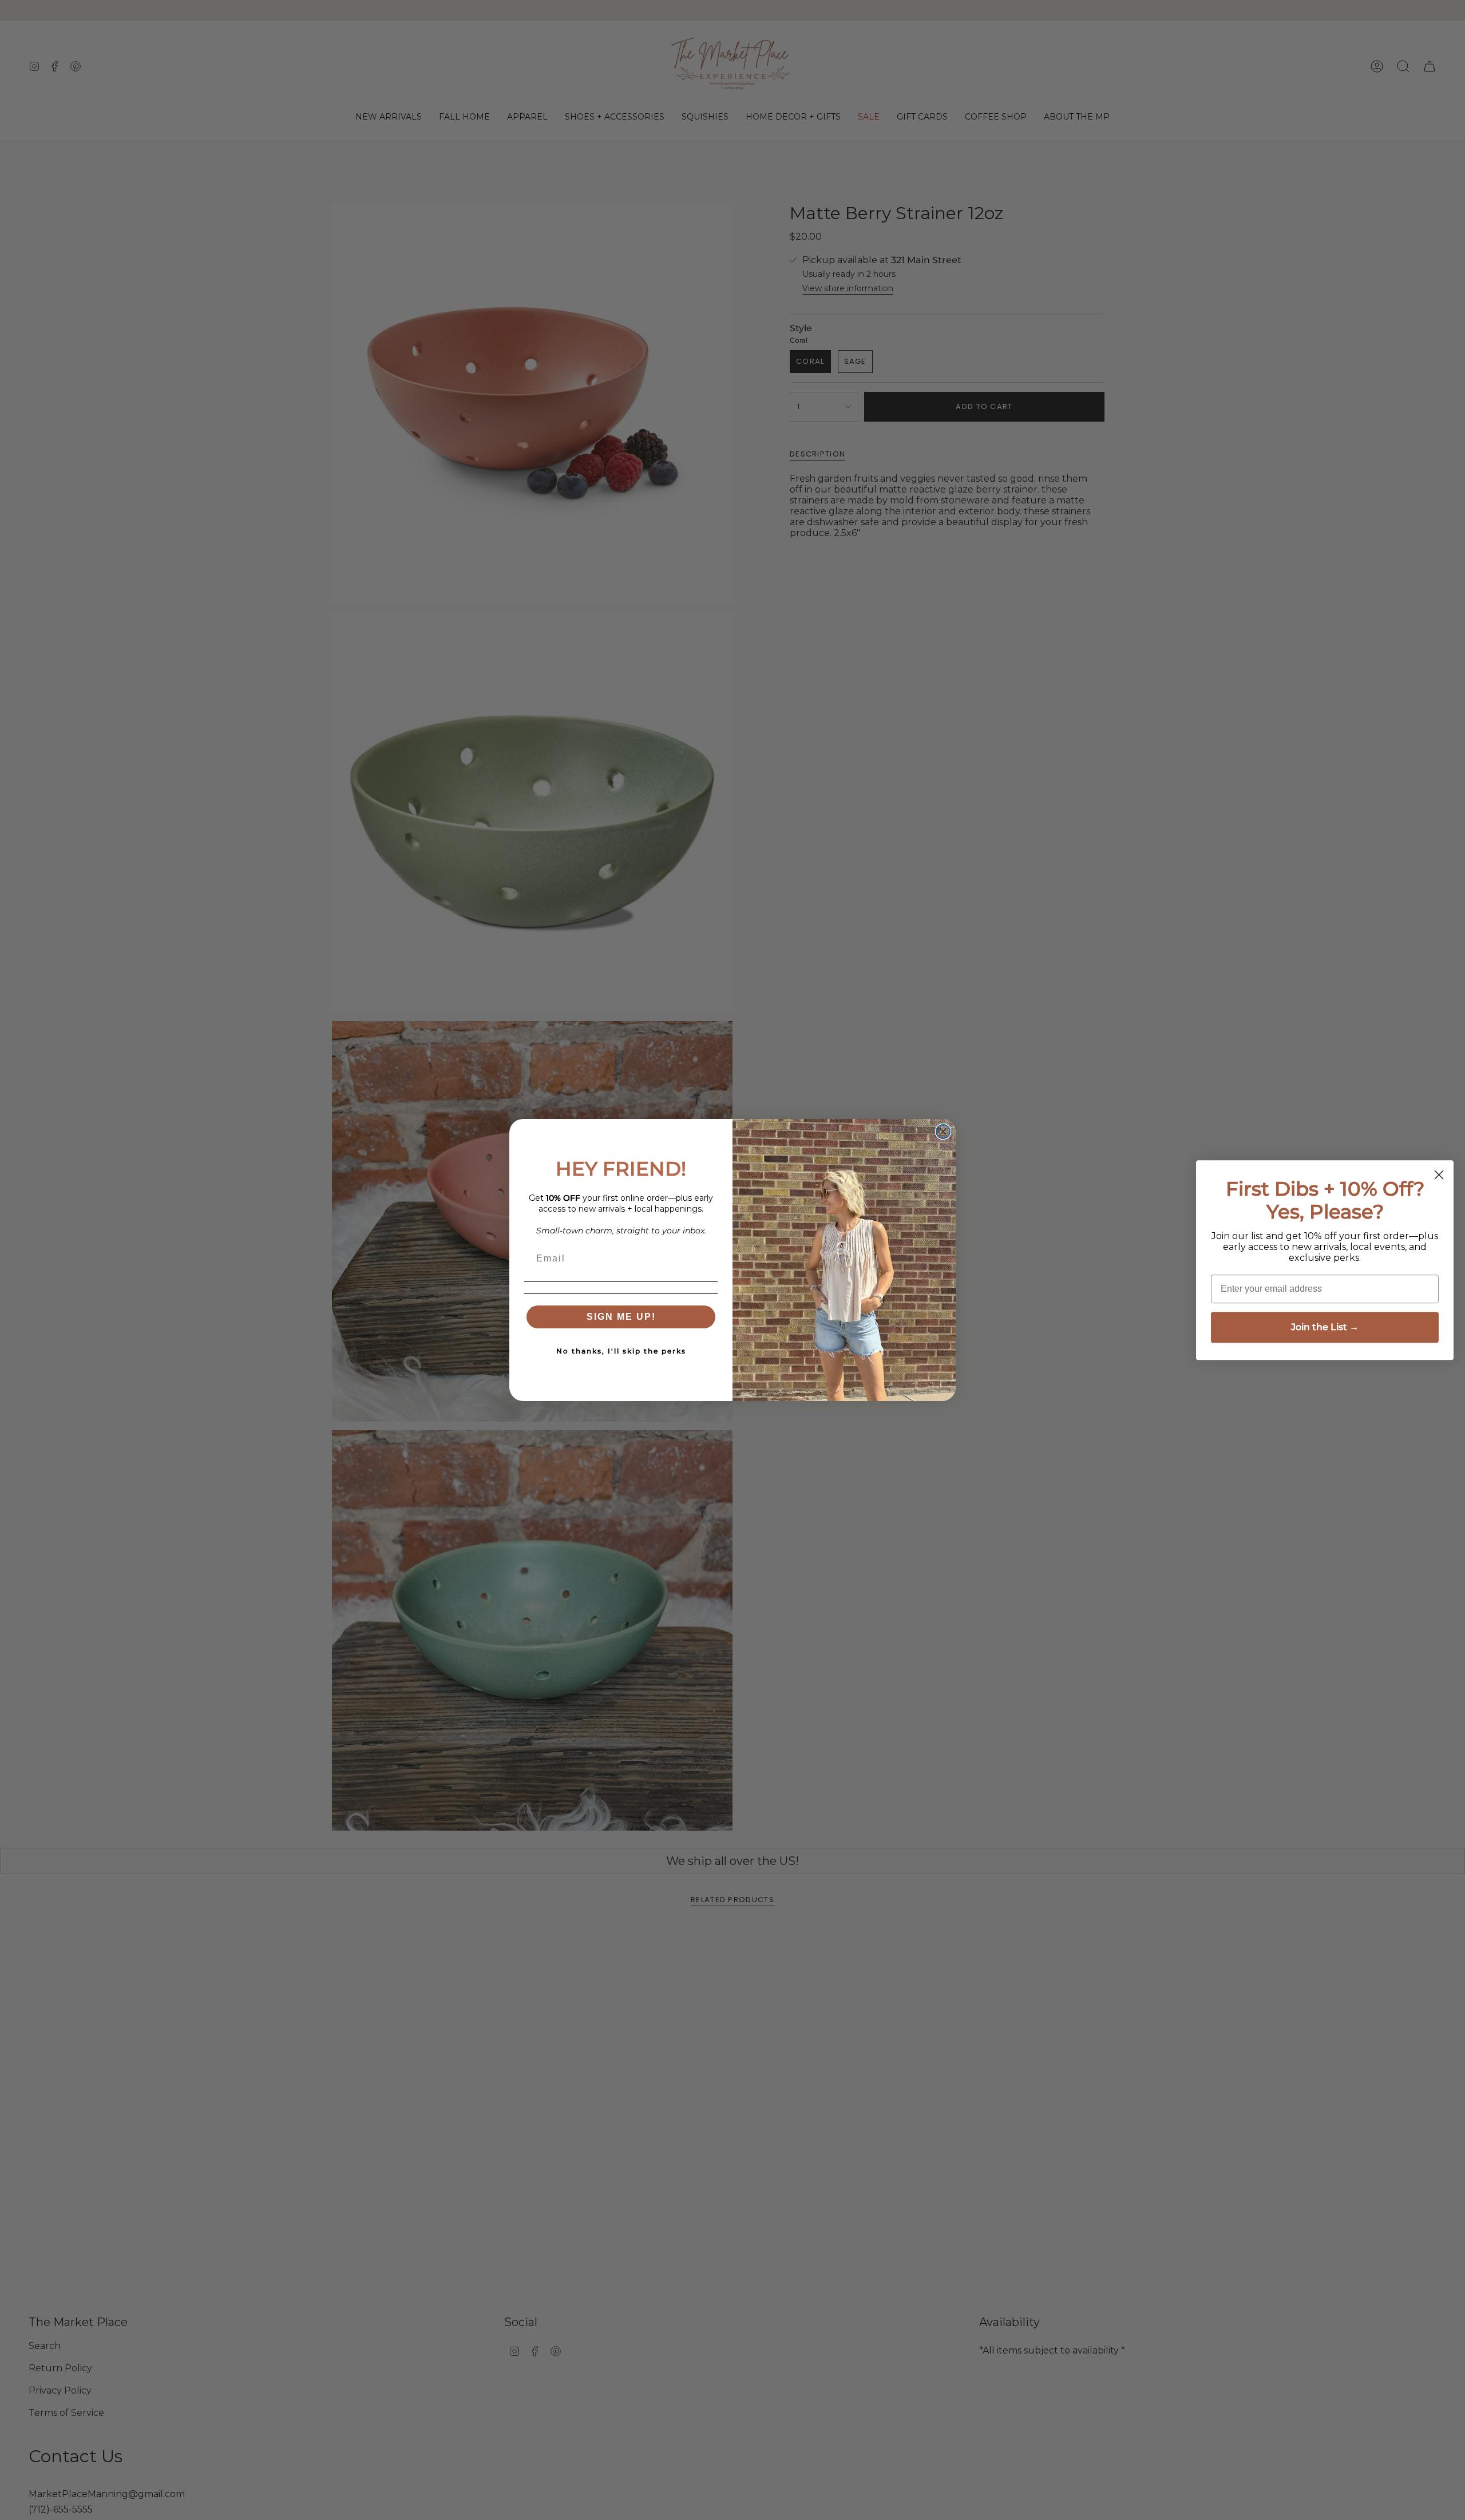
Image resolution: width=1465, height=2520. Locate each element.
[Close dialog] (943, 1132)
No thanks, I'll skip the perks (621, 1351)
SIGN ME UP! (621, 1317)
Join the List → (1325, 1327)
